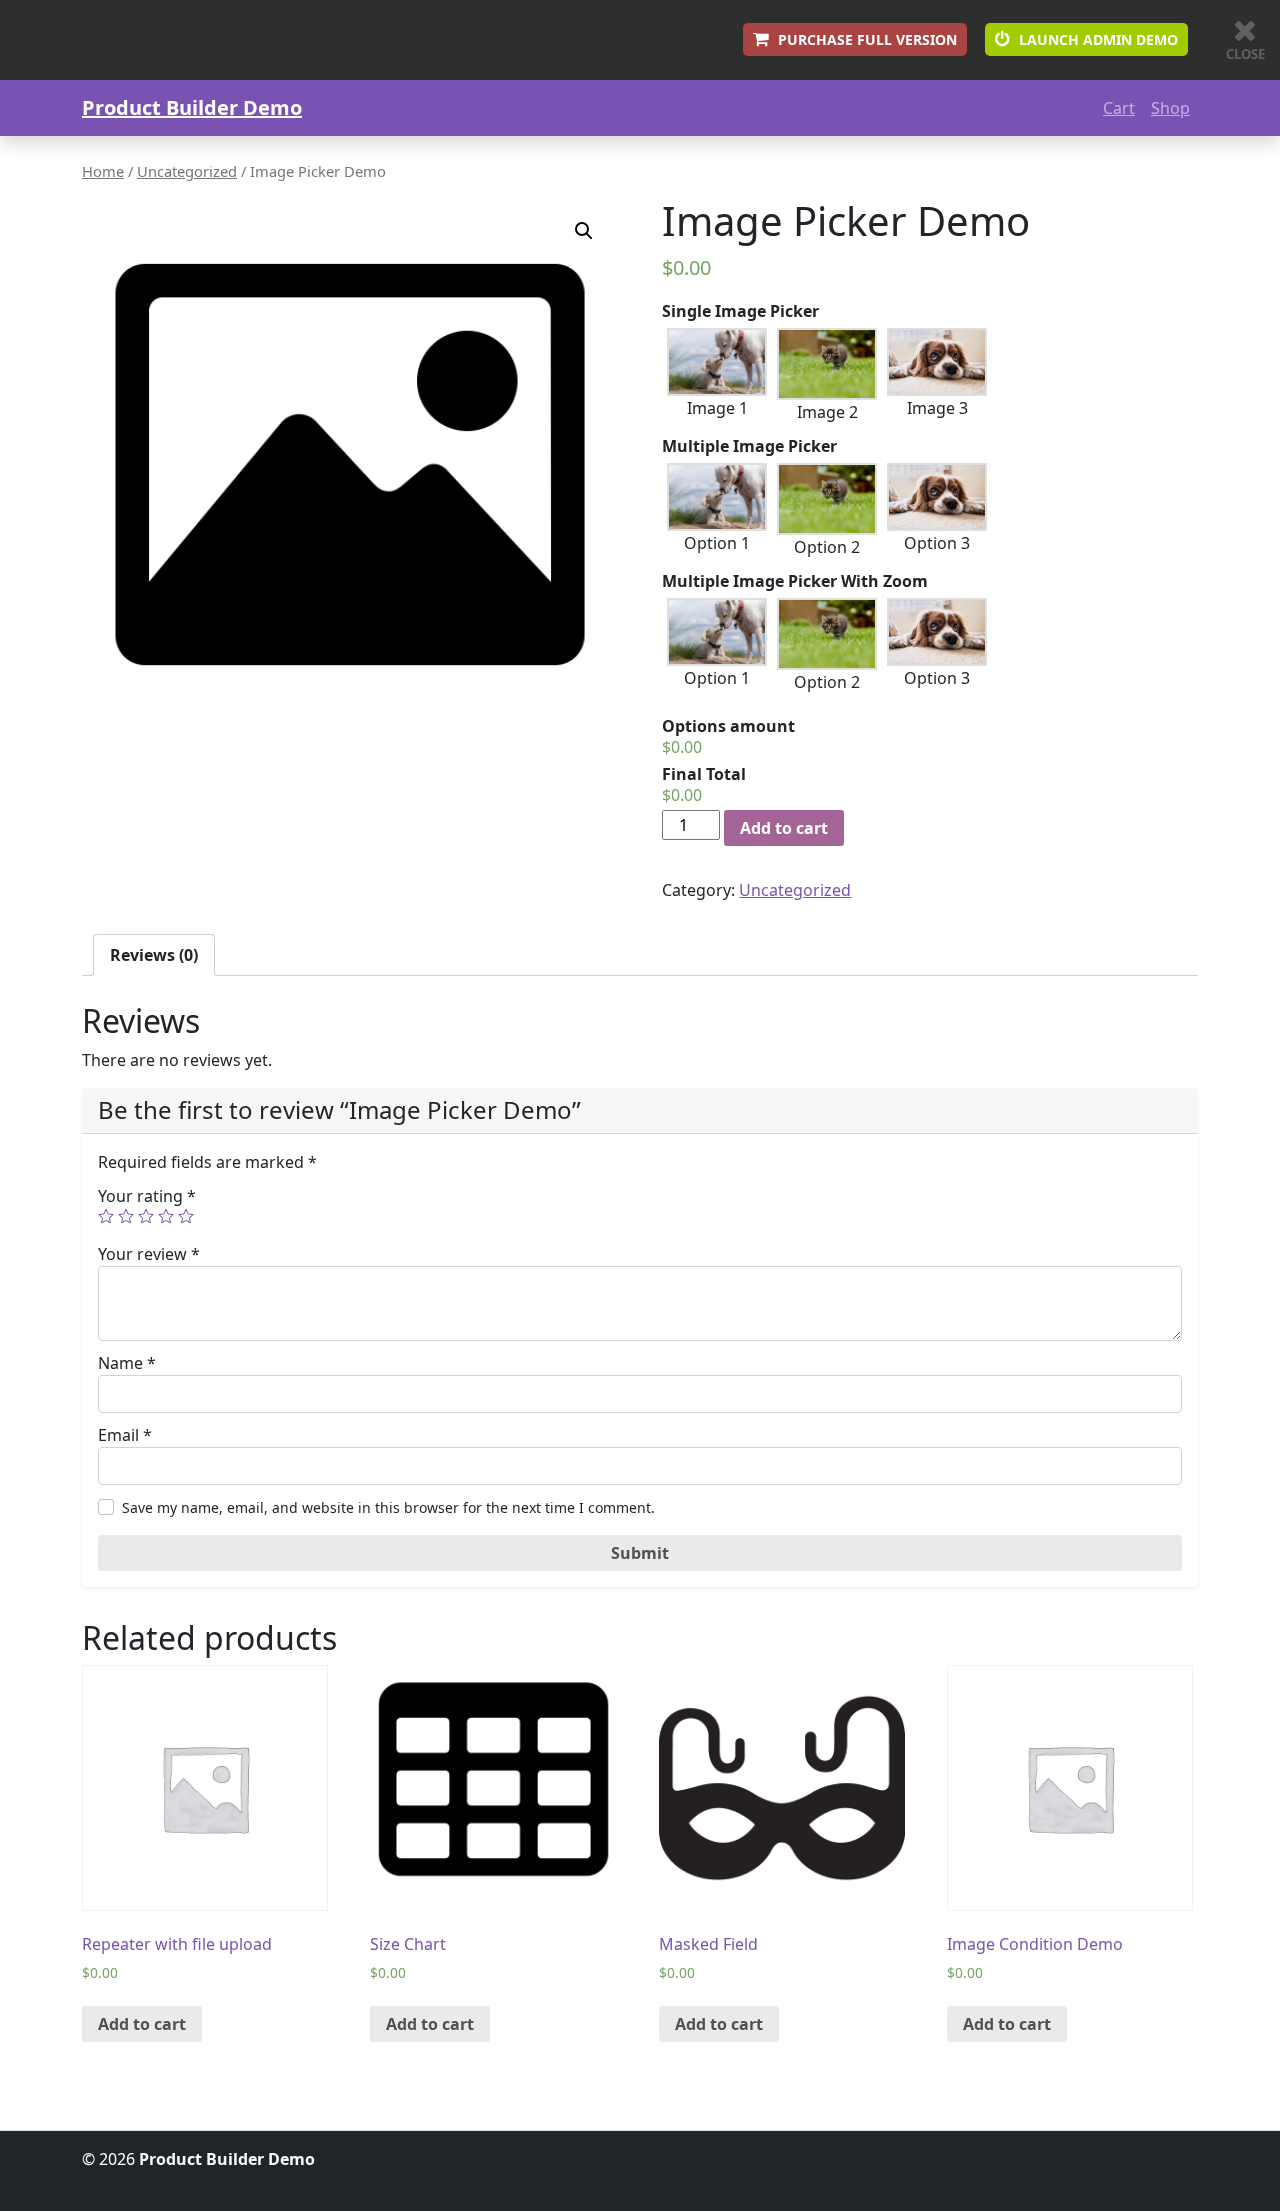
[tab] (154, 955)
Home (103, 171)
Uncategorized (187, 171)
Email (125, 1435)
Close (1245, 54)
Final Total (704, 774)
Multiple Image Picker (749, 446)
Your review (149, 1254)
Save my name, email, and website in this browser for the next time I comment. (388, 1507)
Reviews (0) (154, 955)
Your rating (147, 1196)
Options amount (728, 726)
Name (127, 1363)
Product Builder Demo (192, 107)
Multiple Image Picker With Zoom (795, 581)
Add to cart (784, 828)
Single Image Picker (740, 311)
